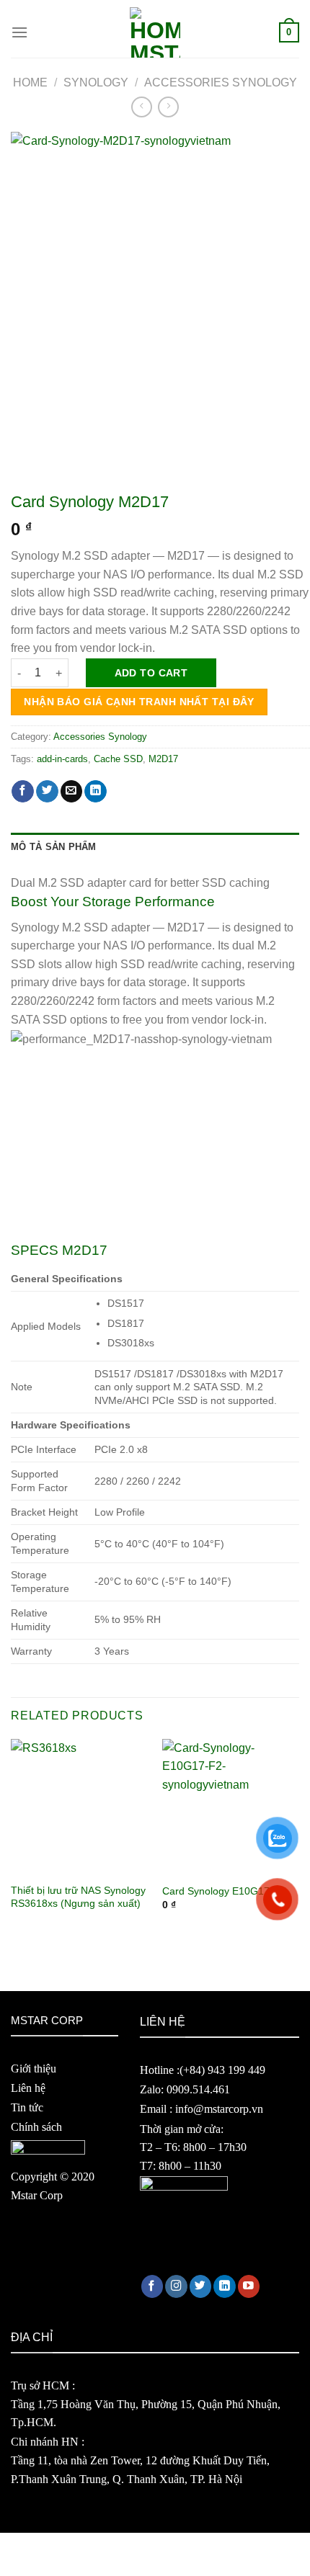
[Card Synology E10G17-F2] (231, 1807)
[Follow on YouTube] (249, 2286)
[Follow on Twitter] (201, 2286)
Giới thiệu (34, 2069)
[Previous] (10, 1838)
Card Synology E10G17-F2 (224, 1891)
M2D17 (163, 759)
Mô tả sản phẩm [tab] (54, 847)
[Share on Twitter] (47, 791)
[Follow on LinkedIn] (225, 2286)
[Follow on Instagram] (176, 2286)
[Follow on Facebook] (152, 2286)
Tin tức (27, 2107)
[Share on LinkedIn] (96, 791)
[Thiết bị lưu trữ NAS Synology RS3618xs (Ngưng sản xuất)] (79, 1807)
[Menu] (19, 32)
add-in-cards (62, 759)
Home (30, 82)
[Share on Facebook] (23, 791)
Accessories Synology (221, 82)
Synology (96, 82)
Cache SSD (118, 759)
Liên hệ (28, 2088)
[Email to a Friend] (72, 791)
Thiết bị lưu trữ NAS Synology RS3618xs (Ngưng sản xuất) (78, 1897)
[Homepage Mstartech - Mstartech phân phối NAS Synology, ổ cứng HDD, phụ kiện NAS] (155, 32)
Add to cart (151, 673)
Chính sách (36, 2127)
